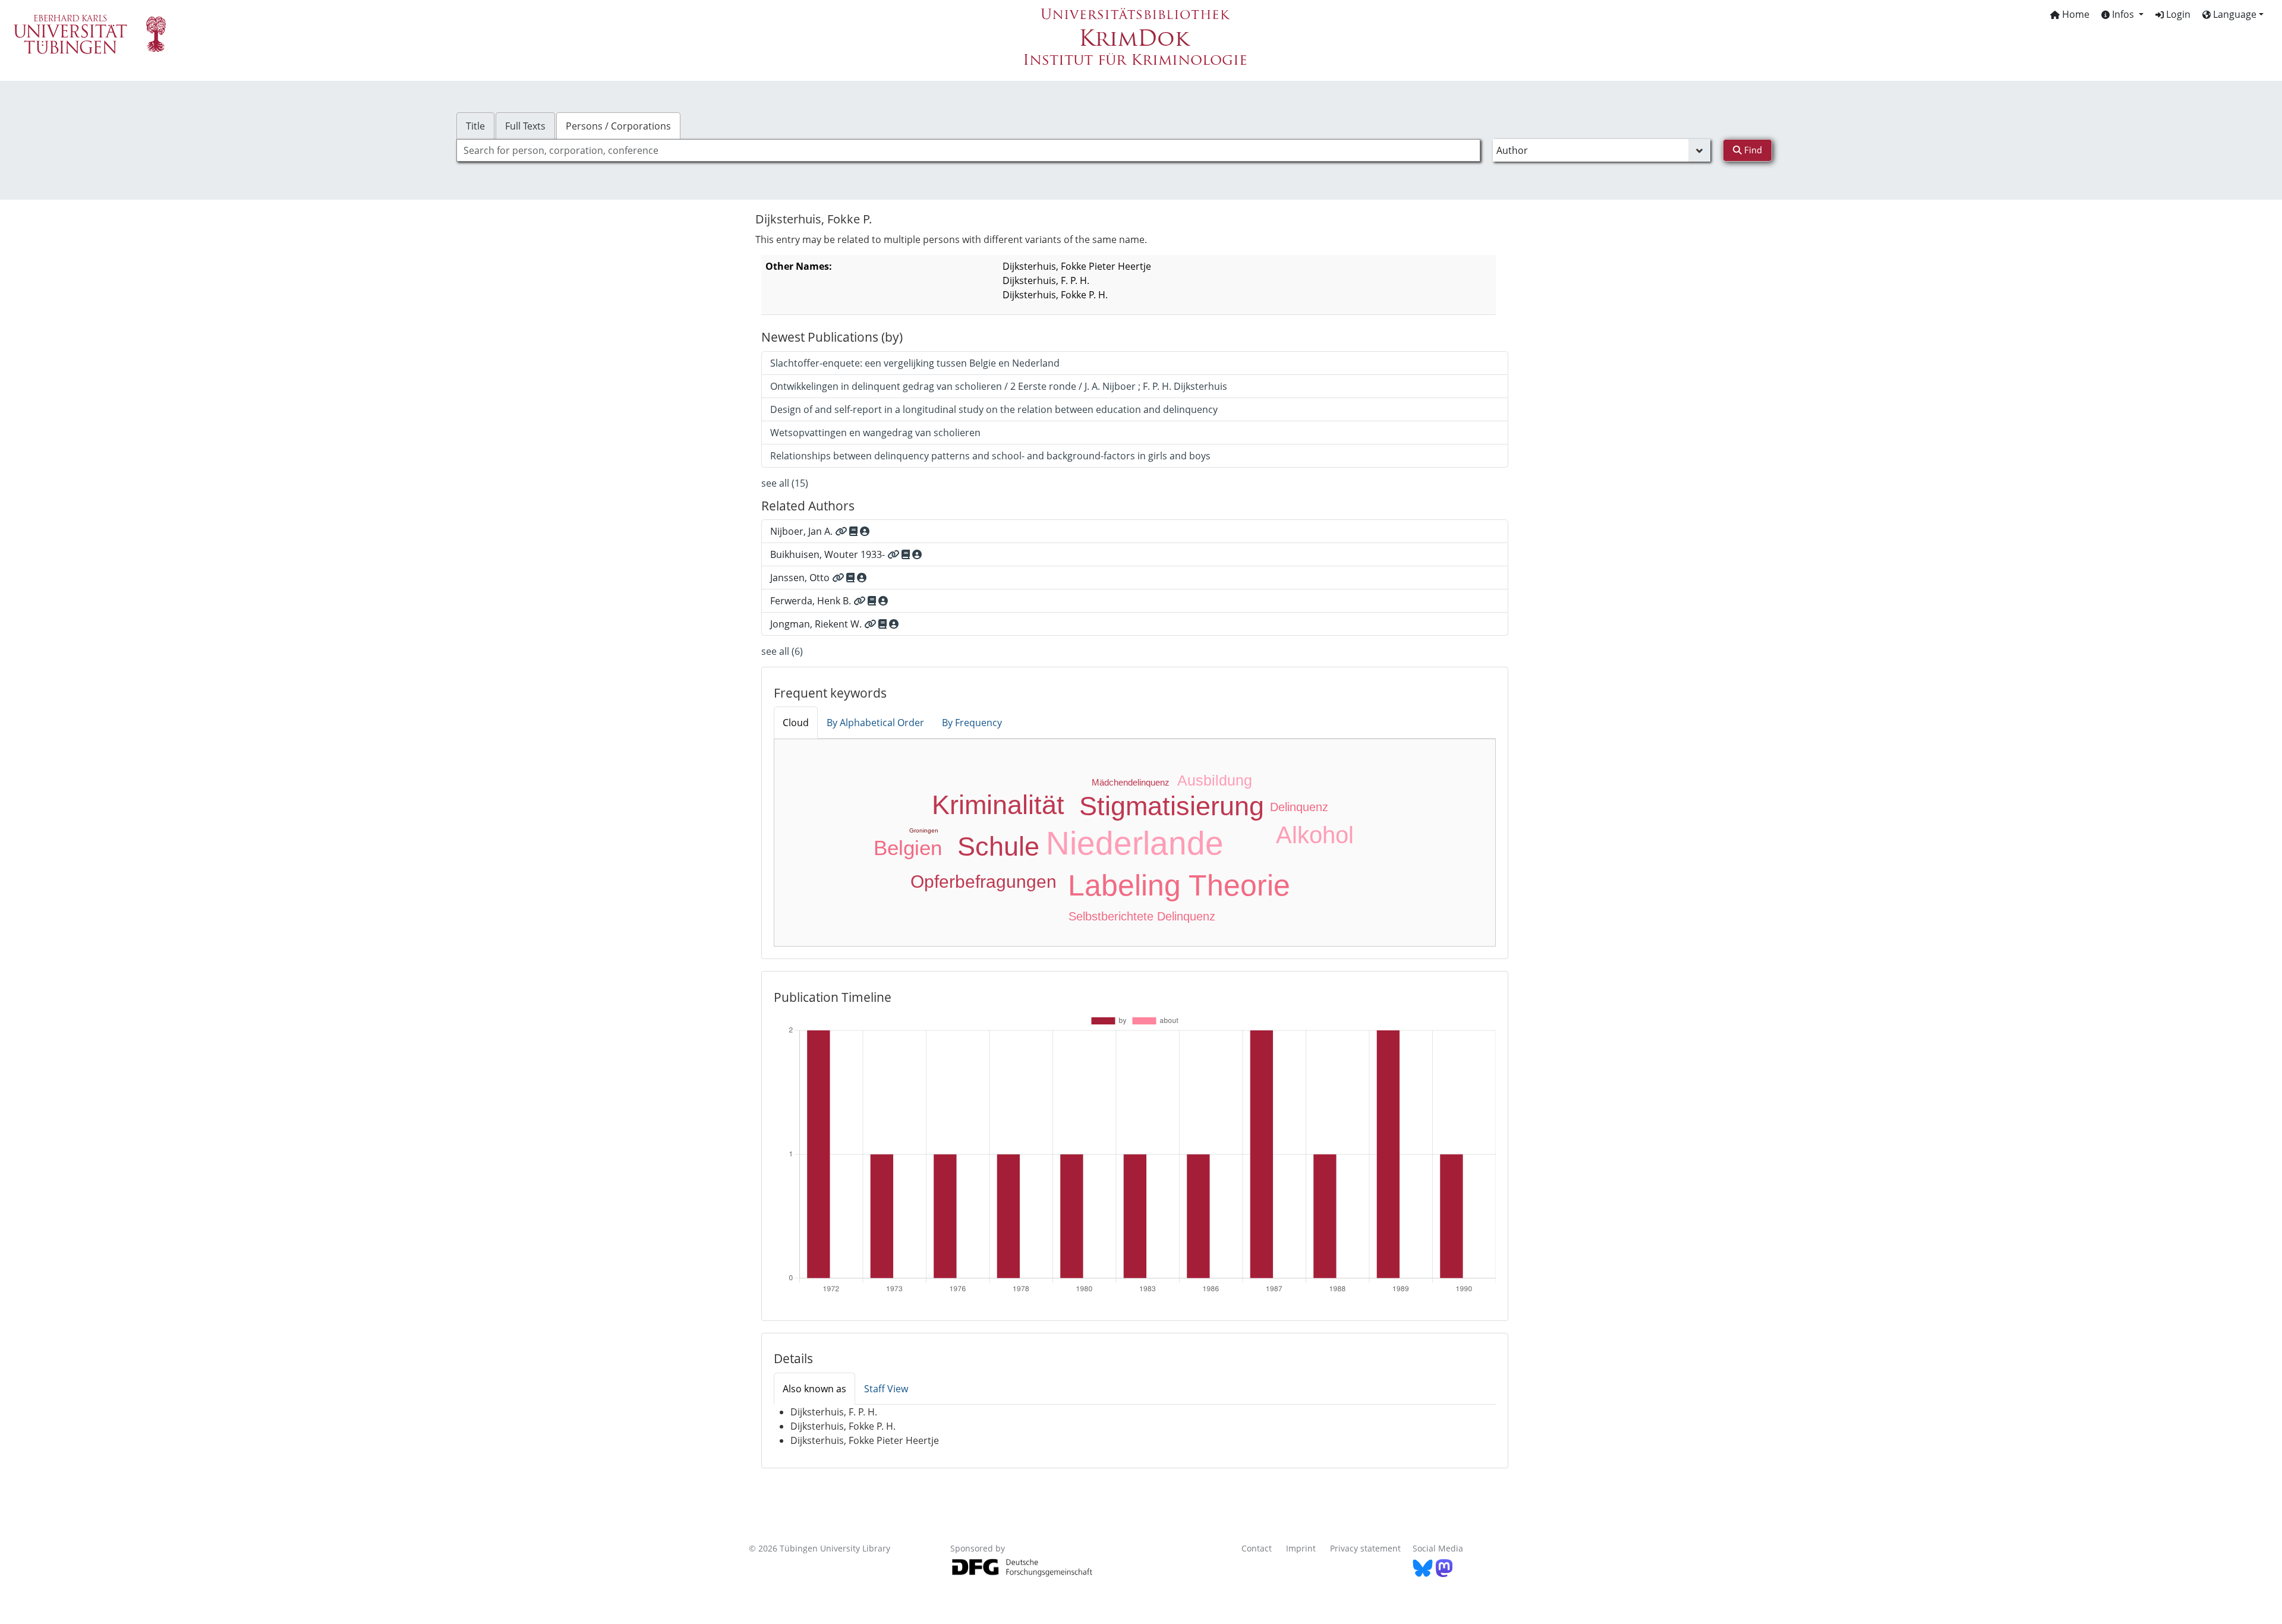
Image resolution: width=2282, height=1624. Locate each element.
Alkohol (1315, 835)
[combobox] (968, 150)
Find (1752, 150)
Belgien (908, 848)
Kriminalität (998, 805)
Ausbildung (1215, 780)
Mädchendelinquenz (1131, 782)
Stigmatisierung (1172, 806)
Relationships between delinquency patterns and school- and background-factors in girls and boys (990, 456)
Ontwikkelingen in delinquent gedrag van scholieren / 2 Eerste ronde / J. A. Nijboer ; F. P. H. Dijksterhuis (999, 386)
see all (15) (785, 483)
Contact (1257, 1548)
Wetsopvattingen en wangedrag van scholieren (875, 433)
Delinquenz (1299, 807)
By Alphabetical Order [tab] (875, 723)
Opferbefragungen (984, 882)
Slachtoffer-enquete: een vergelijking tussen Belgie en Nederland (915, 363)
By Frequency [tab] (972, 723)
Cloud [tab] (796, 723)
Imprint (1301, 1548)
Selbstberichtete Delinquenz (1142, 916)
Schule (998, 846)
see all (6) (782, 651)
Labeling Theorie (1179, 885)
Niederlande (1135, 843)
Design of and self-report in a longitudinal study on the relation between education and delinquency (994, 409)
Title (475, 126)
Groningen (924, 830)
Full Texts (525, 126)
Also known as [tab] (814, 1389)
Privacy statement (1365, 1548)
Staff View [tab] (886, 1389)
